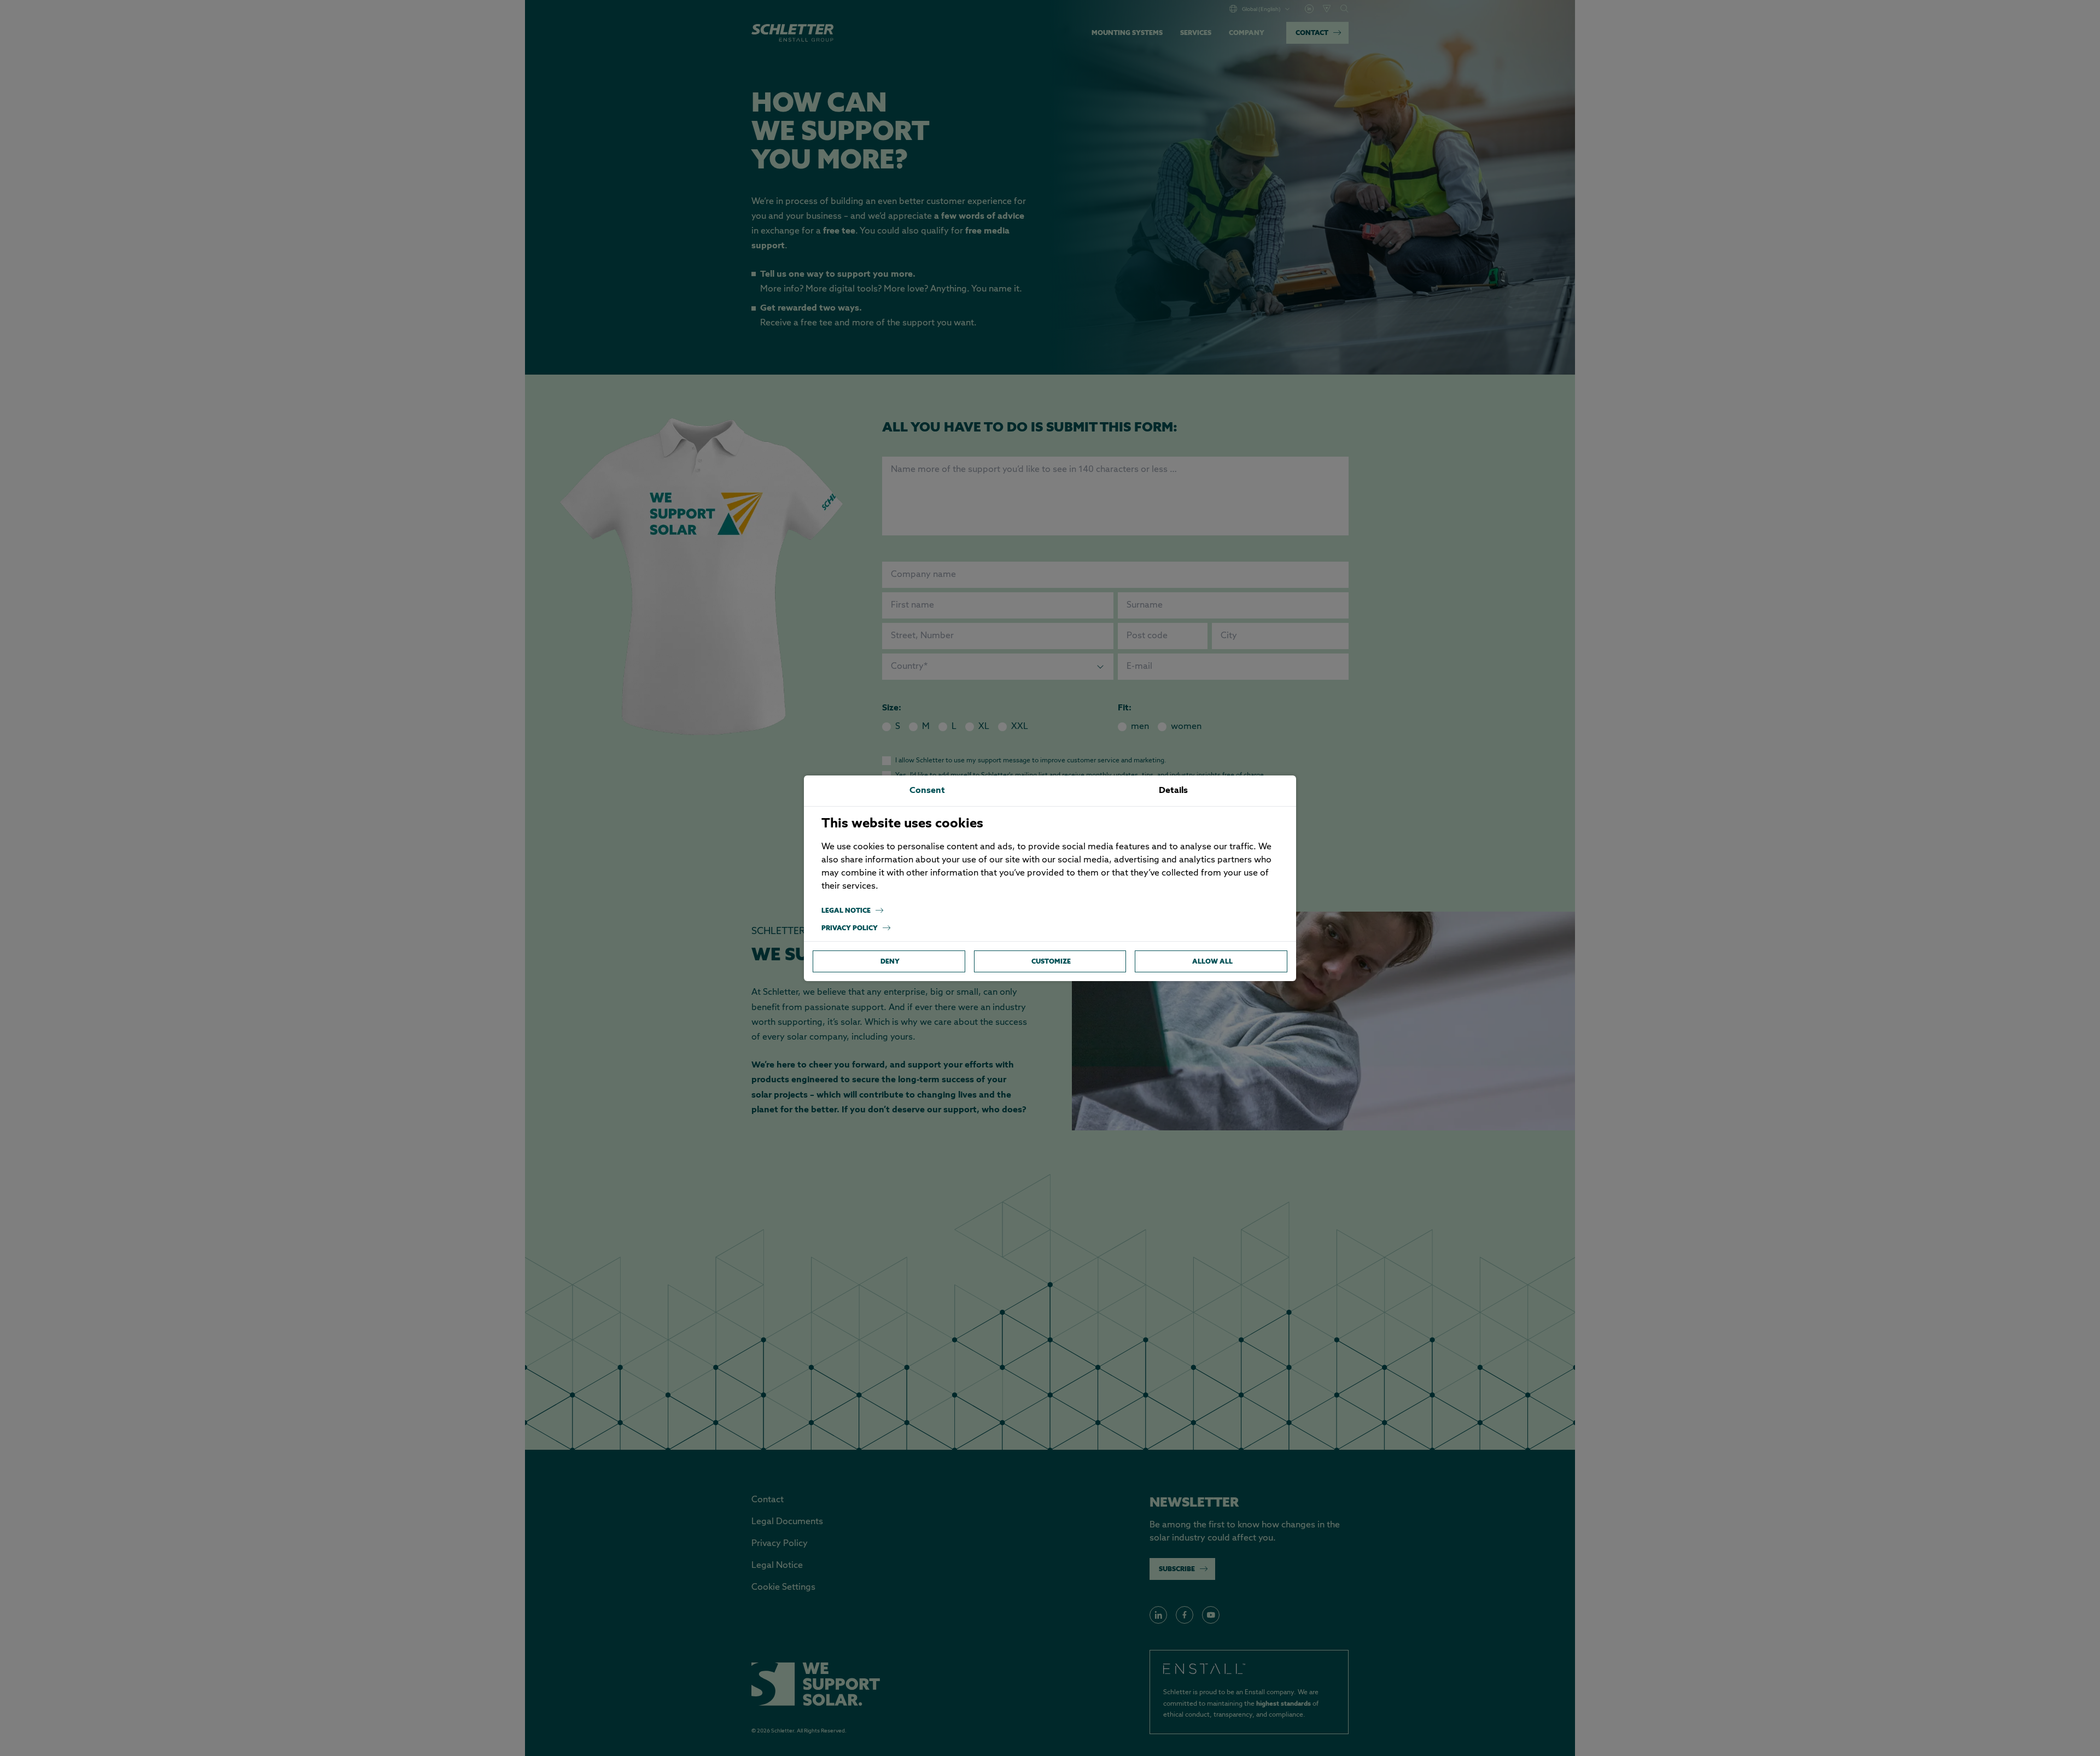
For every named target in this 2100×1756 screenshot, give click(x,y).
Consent (927, 791)
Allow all (1212, 961)
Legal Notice (846, 910)
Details (1173, 791)
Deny (890, 961)
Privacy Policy (850, 928)
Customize (1051, 961)
